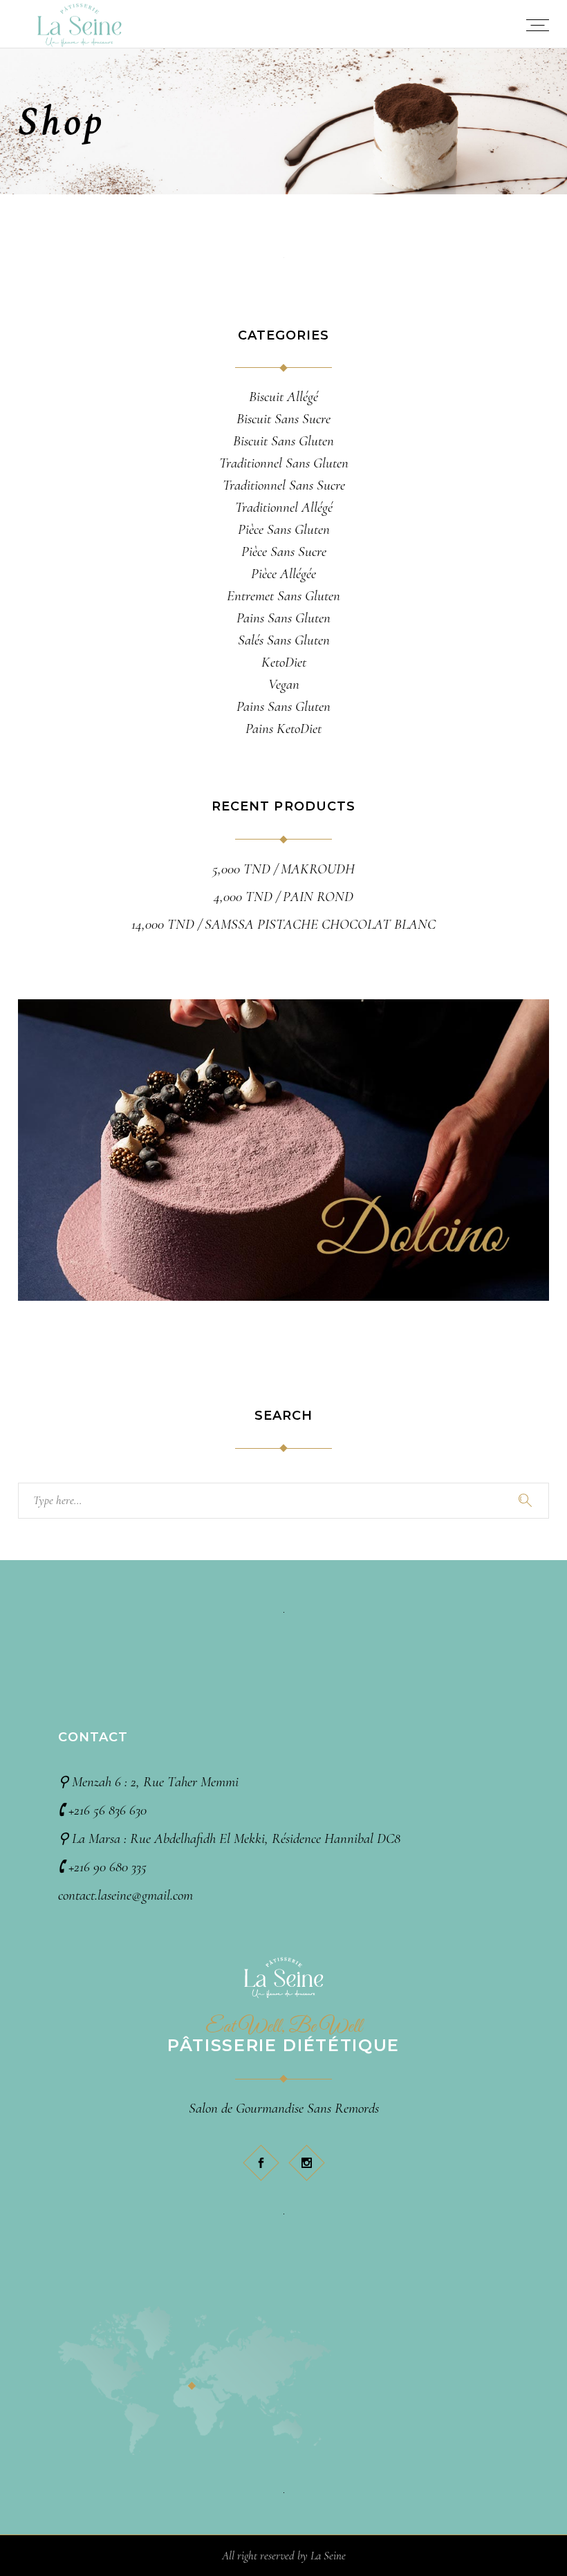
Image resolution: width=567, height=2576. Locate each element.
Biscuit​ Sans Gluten (283, 441)
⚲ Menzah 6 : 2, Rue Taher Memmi (148, 1782)
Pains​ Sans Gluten (283, 618)
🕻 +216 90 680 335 (102, 1867)
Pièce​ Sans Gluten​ (284, 529)
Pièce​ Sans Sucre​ (284, 552)
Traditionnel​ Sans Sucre (284, 485)
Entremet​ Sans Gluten (283, 596)
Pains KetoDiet (283, 729)
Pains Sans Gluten (283, 706)
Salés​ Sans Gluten (284, 640)
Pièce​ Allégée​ (283, 574)
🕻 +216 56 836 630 (102, 1810)
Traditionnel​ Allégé (284, 507)
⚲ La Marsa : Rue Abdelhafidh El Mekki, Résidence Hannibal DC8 (229, 1838)
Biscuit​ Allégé (283, 397)
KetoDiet (284, 662)
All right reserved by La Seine (284, 2556)
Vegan (284, 684)
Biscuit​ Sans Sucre (283, 419)
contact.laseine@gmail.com (126, 1895)
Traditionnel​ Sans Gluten (284, 463)
